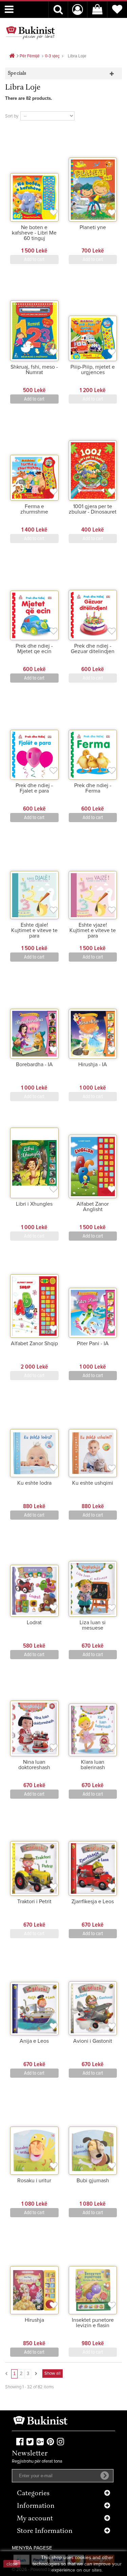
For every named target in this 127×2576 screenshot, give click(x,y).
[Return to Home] (12, 56)
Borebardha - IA (34, 1064)
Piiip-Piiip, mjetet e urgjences (93, 370)
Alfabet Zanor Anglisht (93, 1207)
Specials (17, 73)
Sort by (12, 116)
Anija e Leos (34, 2041)
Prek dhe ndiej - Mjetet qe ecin (34, 649)
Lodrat (34, 1623)
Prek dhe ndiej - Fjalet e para (34, 788)
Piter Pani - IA (93, 1343)
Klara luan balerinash (93, 1765)
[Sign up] (105, 2476)
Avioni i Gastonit (93, 2041)
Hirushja (34, 2320)
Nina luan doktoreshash (34, 1765)
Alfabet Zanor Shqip (34, 1343)
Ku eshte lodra (34, 1483)
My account (35, 2519)
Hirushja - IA (93, 1064)
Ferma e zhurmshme (34, 509)
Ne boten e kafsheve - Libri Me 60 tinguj (34, 233)
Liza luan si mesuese (93, 1625)
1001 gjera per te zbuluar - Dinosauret (93, 509)
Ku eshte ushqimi (93, 1483)
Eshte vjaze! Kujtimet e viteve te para (93, 930)
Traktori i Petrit (34, 1902)
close (12, 2564)
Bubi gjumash (93, 2181)
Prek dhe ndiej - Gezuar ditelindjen (93, 649)
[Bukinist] (30, 33)
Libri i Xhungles (34, 1204)
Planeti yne (93, 227)
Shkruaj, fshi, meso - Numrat (34, 370)
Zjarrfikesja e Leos (93, 1902)
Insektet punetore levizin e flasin (93, 2323)
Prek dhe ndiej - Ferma (93, 788)
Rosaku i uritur (34, 2181)
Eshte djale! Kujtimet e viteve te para (34, 930)
